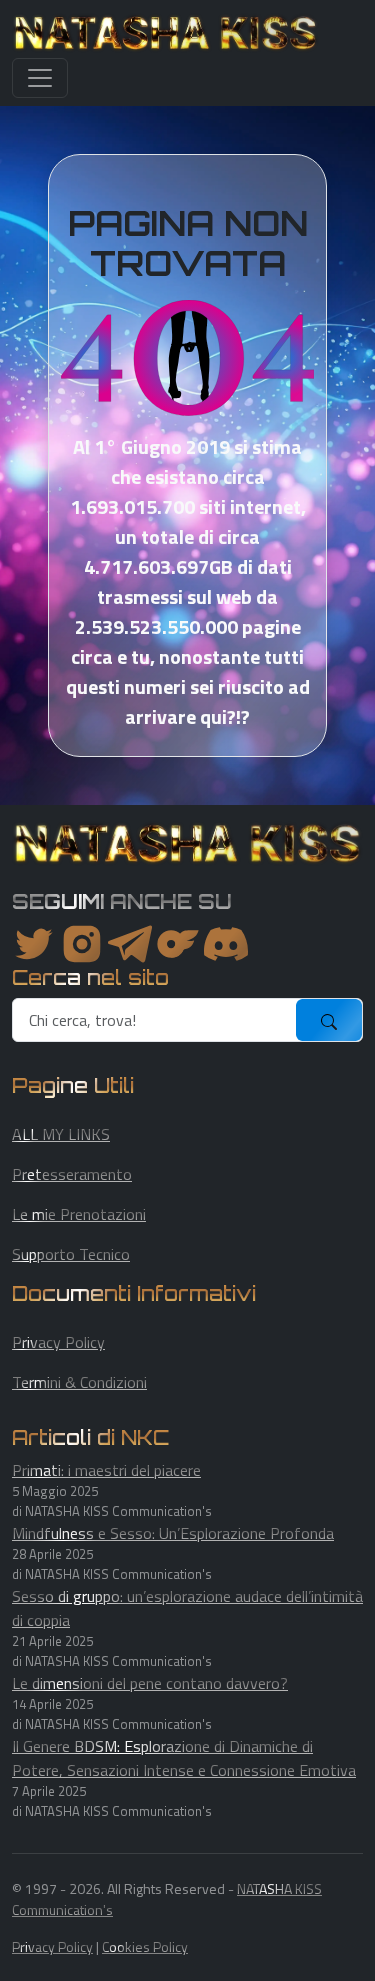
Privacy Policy (58, 1342)
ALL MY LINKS (61, 1134)
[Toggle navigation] (40, 78)
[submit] (329, 1020)
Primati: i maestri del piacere (106, 1470)
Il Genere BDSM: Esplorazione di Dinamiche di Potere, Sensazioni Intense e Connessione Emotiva (184, 1758)
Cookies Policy (145, 1946)
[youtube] (226, 944)
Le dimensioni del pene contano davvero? (150, 1683)
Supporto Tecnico (71, 1254)
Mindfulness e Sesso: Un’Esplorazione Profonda (173, 1533)
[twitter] (34, 944)
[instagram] (82, 944)
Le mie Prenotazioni (79, 1214)
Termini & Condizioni (79, 1382)
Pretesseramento (72, 1174)
